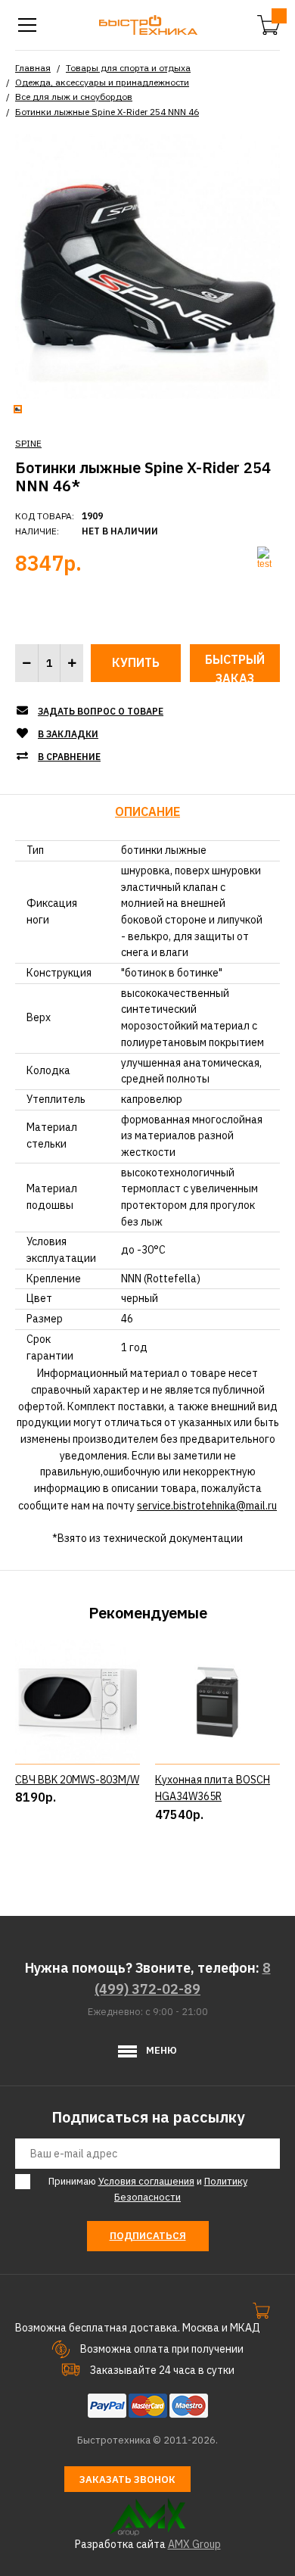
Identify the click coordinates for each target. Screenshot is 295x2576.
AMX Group (194, 2544)
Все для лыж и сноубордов (74, 97)
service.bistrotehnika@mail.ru (207, 1506)
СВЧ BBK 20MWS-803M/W (77, 1780)
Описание (147, 811)
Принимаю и (148, 2189)
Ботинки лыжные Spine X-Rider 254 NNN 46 (107, 112)
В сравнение (69, 757)
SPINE (28, 443)
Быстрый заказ (235, 667)
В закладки (68, 734)
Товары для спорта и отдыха (128, 68)
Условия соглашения (146, 2181)
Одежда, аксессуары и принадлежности (102, 82)
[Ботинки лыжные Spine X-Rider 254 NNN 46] (147, 265)
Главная (33, 68)
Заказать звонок (127, 2479)
